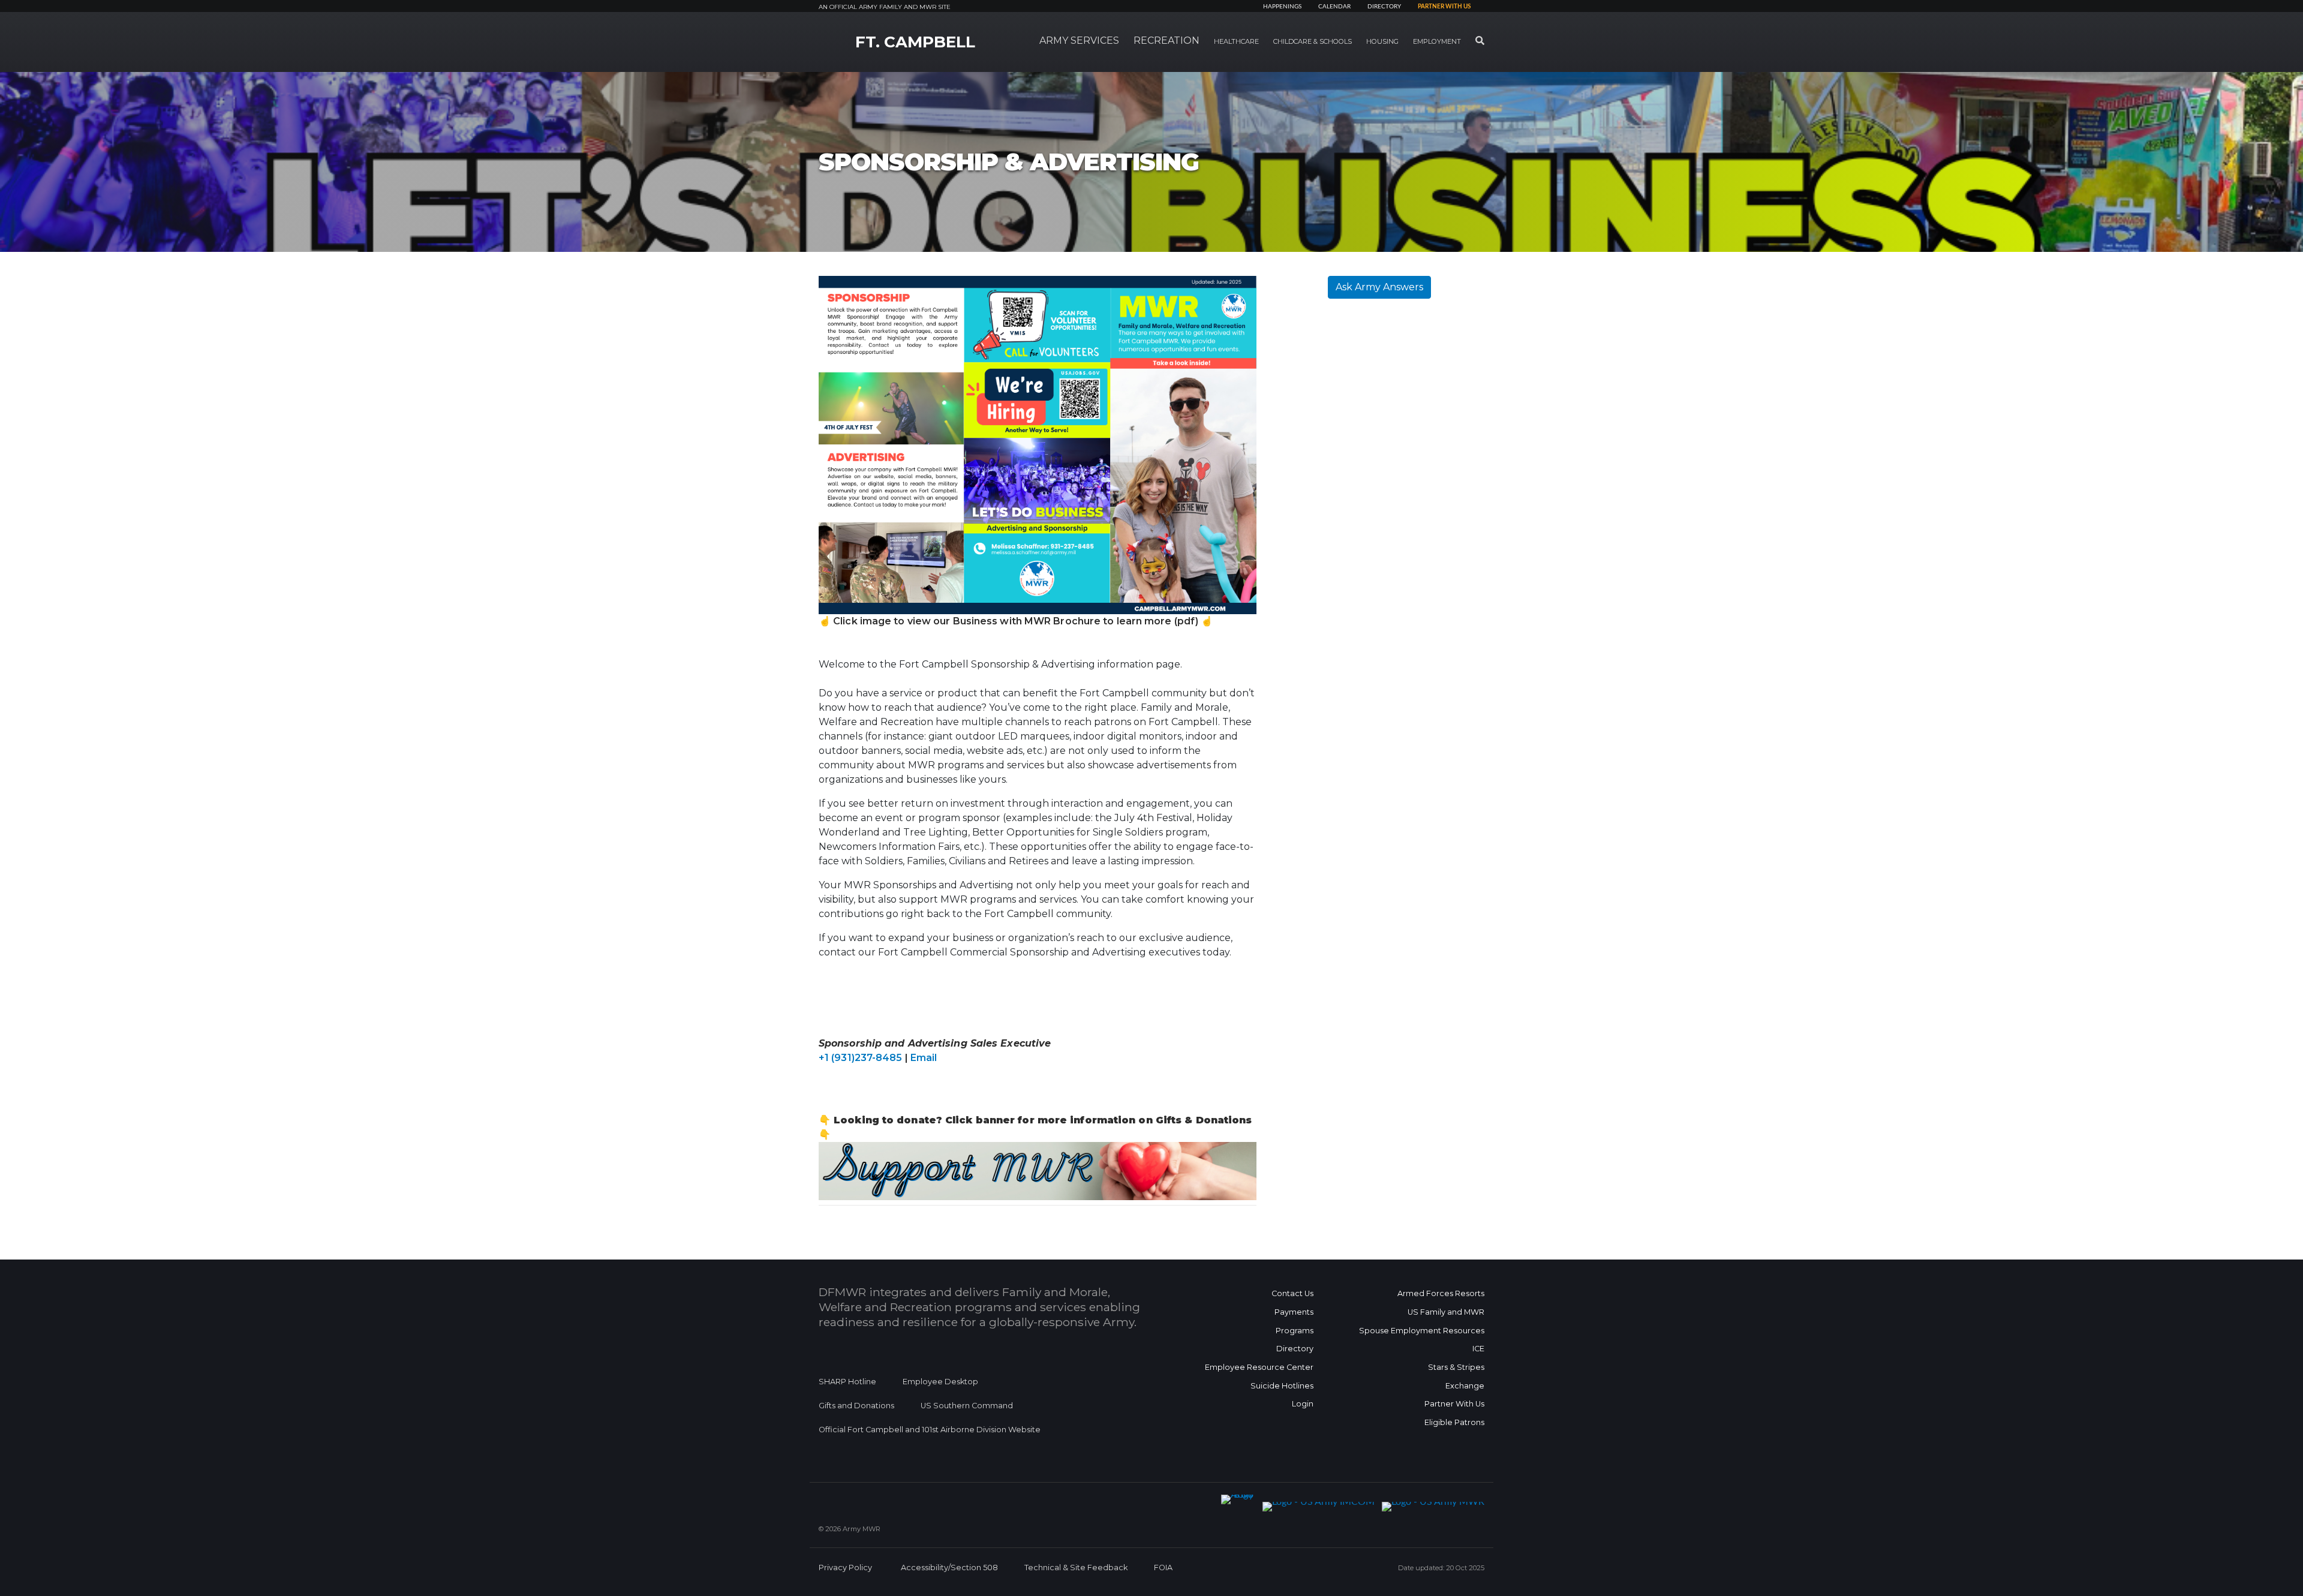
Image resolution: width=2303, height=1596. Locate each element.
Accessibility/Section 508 (949, 1568)
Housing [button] (1382, 41)
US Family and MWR (1446, 1312)
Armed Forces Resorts (1441, 1293)
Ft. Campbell (915, 42)
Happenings (1282, 7)
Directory (1384, 7)
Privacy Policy (845, 1568)
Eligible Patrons (1454, 1422)
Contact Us (1292, 1293)
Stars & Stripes (1456, 1367)
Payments (1294, 1312)
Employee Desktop (940, 1382)
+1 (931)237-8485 (861, 1058)
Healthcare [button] (1236, 41)
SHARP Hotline (847, 1382)
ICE (1478, 1349)
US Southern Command (967, 1406)
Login (1303, 1404)
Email (924, 1058)
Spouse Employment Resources (1422, 1331)
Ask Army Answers (1379, 287)
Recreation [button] (1166, 40)
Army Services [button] (1079, 40)
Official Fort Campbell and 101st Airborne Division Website (930, 1430)
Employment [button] (1437, 41)
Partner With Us (1454, 1404)
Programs (1295, 1331)
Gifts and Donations (856, 1406)
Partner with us (1444, 7)
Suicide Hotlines (1282, 1386)
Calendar (1334, 7)
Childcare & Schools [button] (1313, 41)
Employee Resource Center (1259, 1367)
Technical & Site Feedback (1076, 1568)
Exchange (1465, 1386)
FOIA (1163, 1568)
